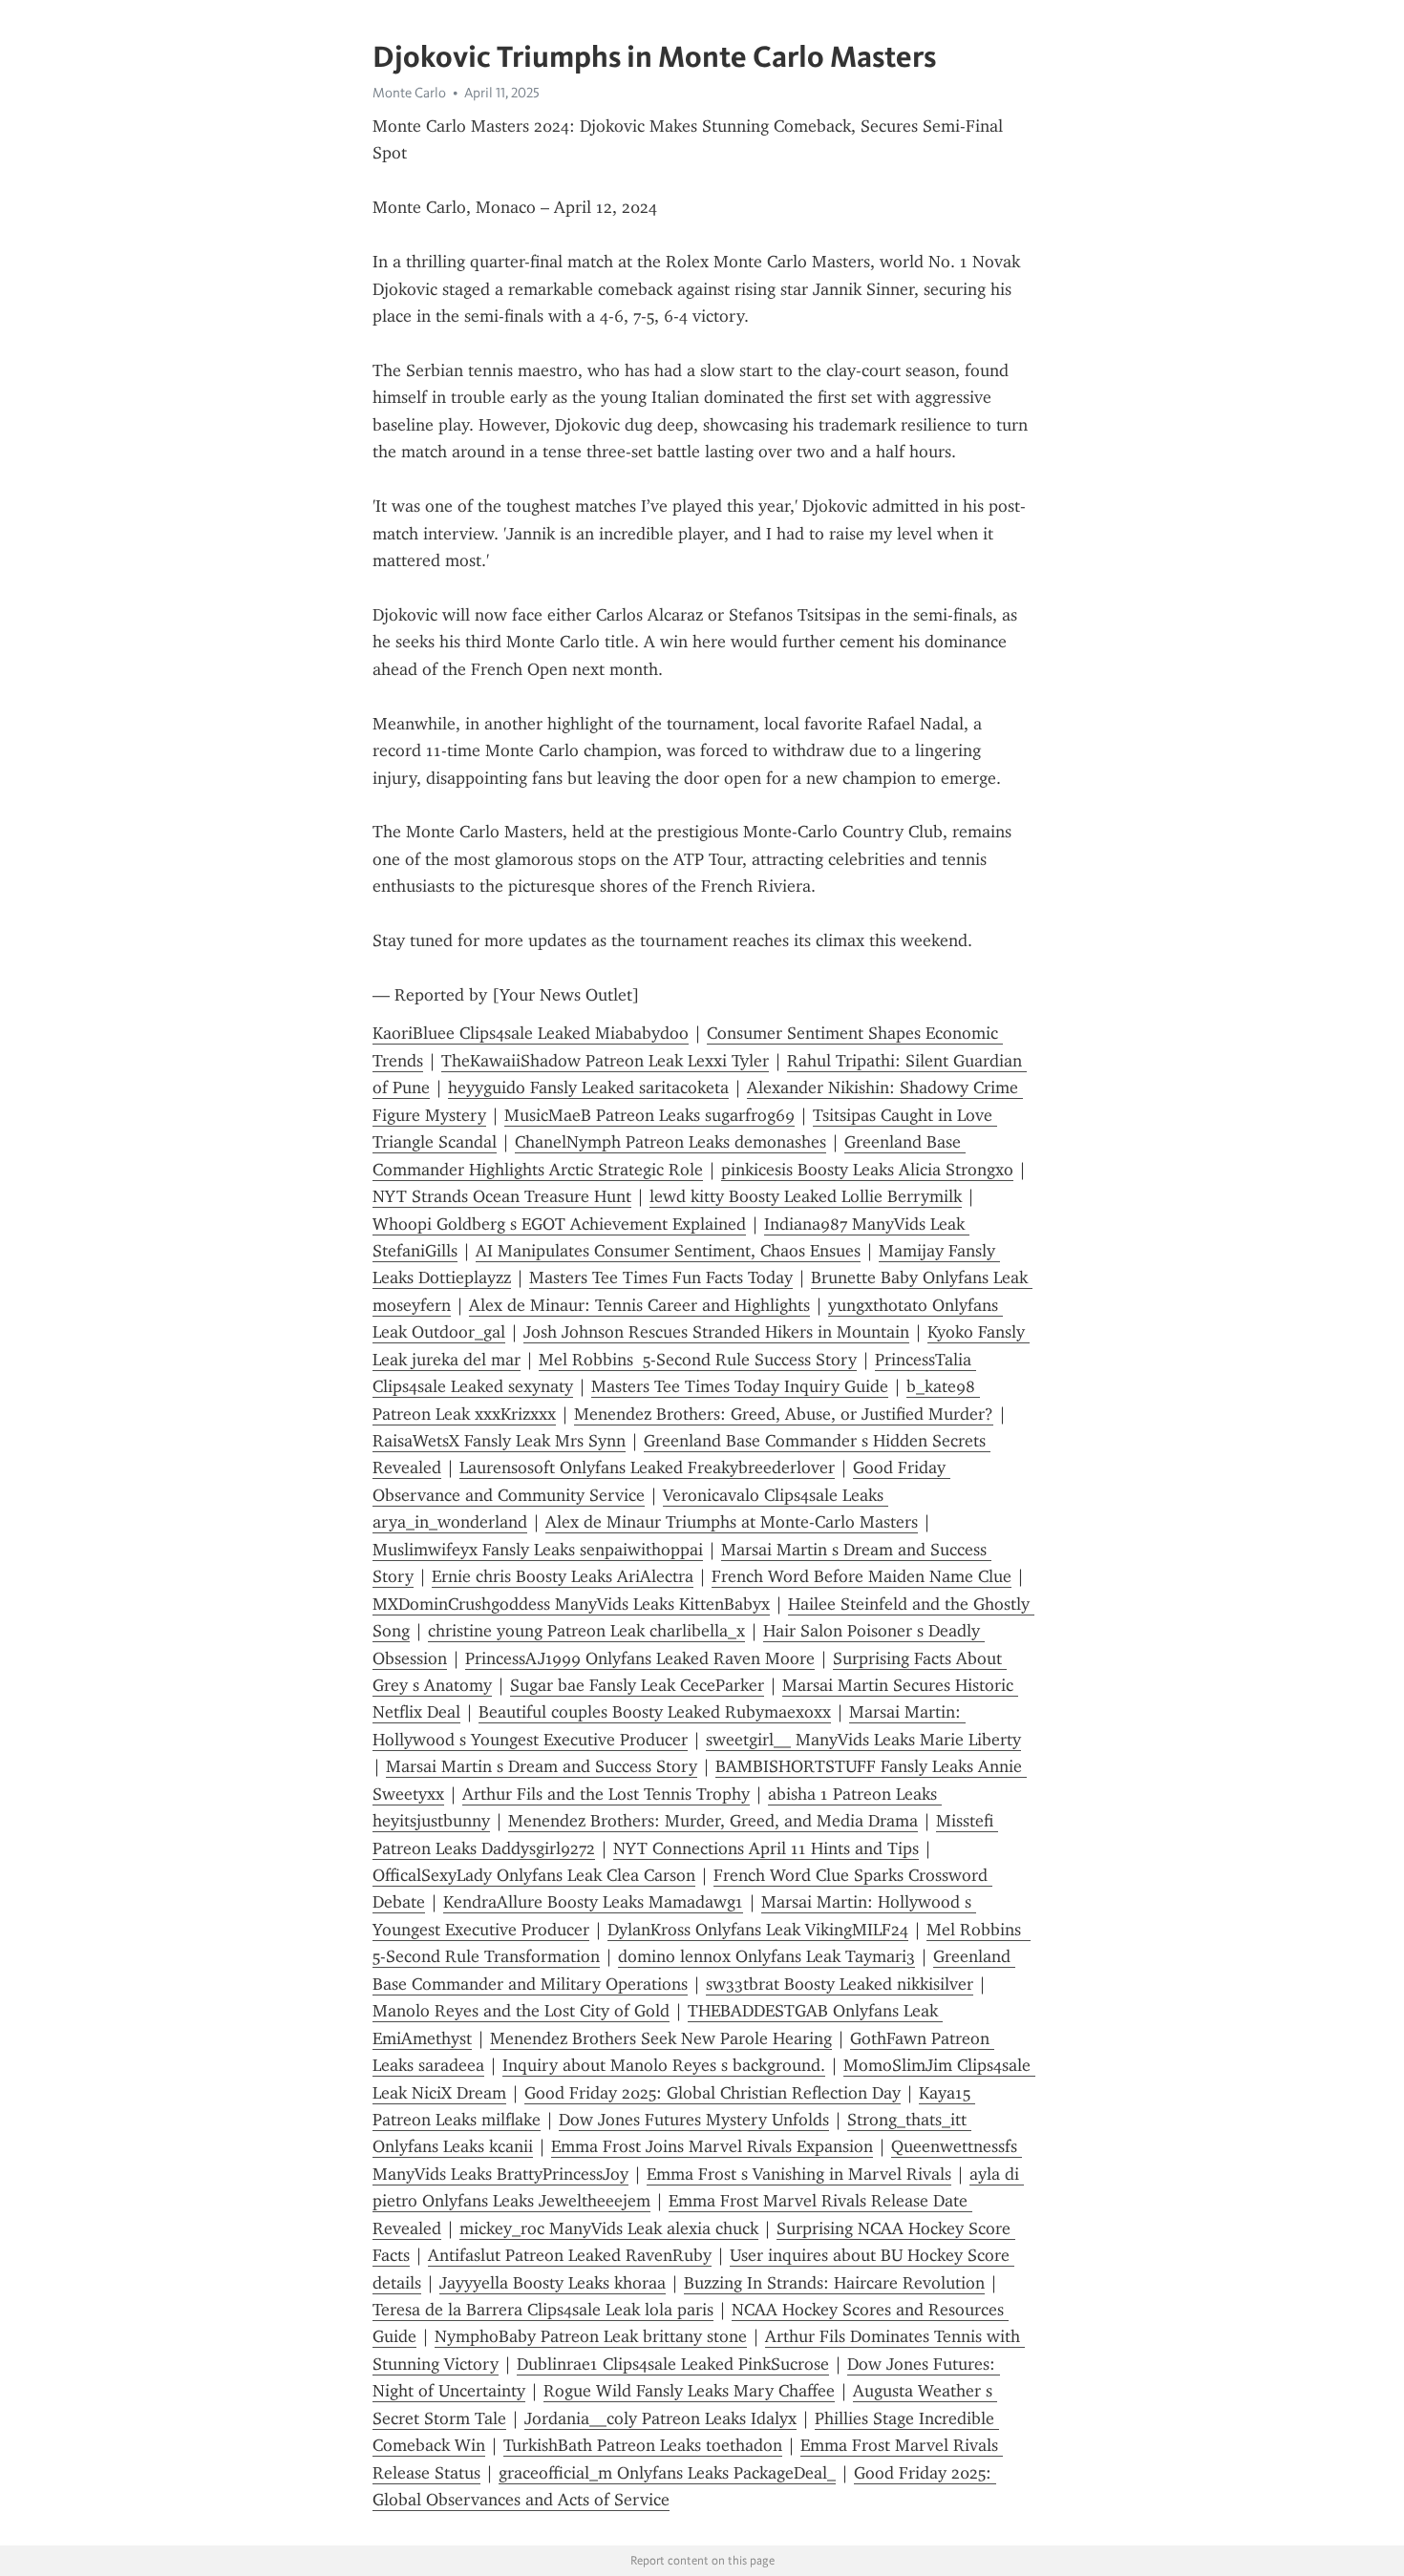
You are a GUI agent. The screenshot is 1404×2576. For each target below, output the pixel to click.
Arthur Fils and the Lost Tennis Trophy (606, 1794)
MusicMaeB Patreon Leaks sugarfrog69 (649, 1115)
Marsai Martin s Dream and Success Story (542, 1766)
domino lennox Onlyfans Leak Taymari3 (766, 1956)
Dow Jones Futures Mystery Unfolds (694, 2120)
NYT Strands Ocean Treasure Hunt (502, 1196)
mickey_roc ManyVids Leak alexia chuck (609, 2228)
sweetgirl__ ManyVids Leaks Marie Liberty (863, 1740)
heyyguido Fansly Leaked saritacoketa (588, 1087)
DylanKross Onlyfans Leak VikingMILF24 (758, 1930)
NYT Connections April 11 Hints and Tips (766, 1848)
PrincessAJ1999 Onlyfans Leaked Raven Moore (640, 1658)
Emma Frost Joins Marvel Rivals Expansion (712, 2146)
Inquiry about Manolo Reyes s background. (664, 2065)
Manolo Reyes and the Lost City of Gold (521, 2011)
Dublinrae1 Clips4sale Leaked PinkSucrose (673, 2364)
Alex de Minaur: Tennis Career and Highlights (639, 1305)
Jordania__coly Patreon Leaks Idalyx (660, 2418)
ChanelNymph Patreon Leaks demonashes (670, 1142)
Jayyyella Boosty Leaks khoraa (553, 2283)
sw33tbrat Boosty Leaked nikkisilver (840, 1984)
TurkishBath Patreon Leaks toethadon (643, 2445)
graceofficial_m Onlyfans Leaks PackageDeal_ (667, 2473)
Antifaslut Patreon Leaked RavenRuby (570, 2255)
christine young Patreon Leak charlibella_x (586, 1631)
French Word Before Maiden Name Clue (862, 1576)
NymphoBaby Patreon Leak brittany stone (591, 2336)
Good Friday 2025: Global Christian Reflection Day (713, 2093)
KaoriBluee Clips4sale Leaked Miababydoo (531, 1033)
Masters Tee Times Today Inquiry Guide (740, 1386)
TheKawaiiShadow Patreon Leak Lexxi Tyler (605, 1061)
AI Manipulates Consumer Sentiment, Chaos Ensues (668, 1251)
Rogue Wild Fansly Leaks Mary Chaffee (689, 2391)
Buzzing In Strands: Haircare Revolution (834, 2283)
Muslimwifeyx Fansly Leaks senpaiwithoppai (538, 1550)
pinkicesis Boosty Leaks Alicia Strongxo (867, 1170)
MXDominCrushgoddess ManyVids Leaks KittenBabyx (571, 1604)
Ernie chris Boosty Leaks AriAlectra (563, 1576)
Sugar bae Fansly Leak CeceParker (637, 1685)
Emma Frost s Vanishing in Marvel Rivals (799, 2174)
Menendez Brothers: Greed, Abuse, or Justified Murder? (784, 1414)
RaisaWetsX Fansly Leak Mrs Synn (499, 1441)
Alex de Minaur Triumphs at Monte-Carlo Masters (732, 1522)
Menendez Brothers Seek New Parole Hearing (661, 2038)
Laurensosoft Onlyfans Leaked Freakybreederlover (647, 1467)
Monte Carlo (409, 93)
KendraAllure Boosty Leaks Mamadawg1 (593, 1902)
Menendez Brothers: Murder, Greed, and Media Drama (713, 1821)
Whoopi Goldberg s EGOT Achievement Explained (559, 1224)
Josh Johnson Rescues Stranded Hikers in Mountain (716, 1332)
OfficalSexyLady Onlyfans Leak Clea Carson (534, 1875)
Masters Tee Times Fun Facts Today (661, 1277)
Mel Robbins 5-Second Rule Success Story (698, 1360)
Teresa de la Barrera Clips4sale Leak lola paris (543, 2310)
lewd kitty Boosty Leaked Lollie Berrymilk (806, 1196)
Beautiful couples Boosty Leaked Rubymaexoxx (655, 1712)
